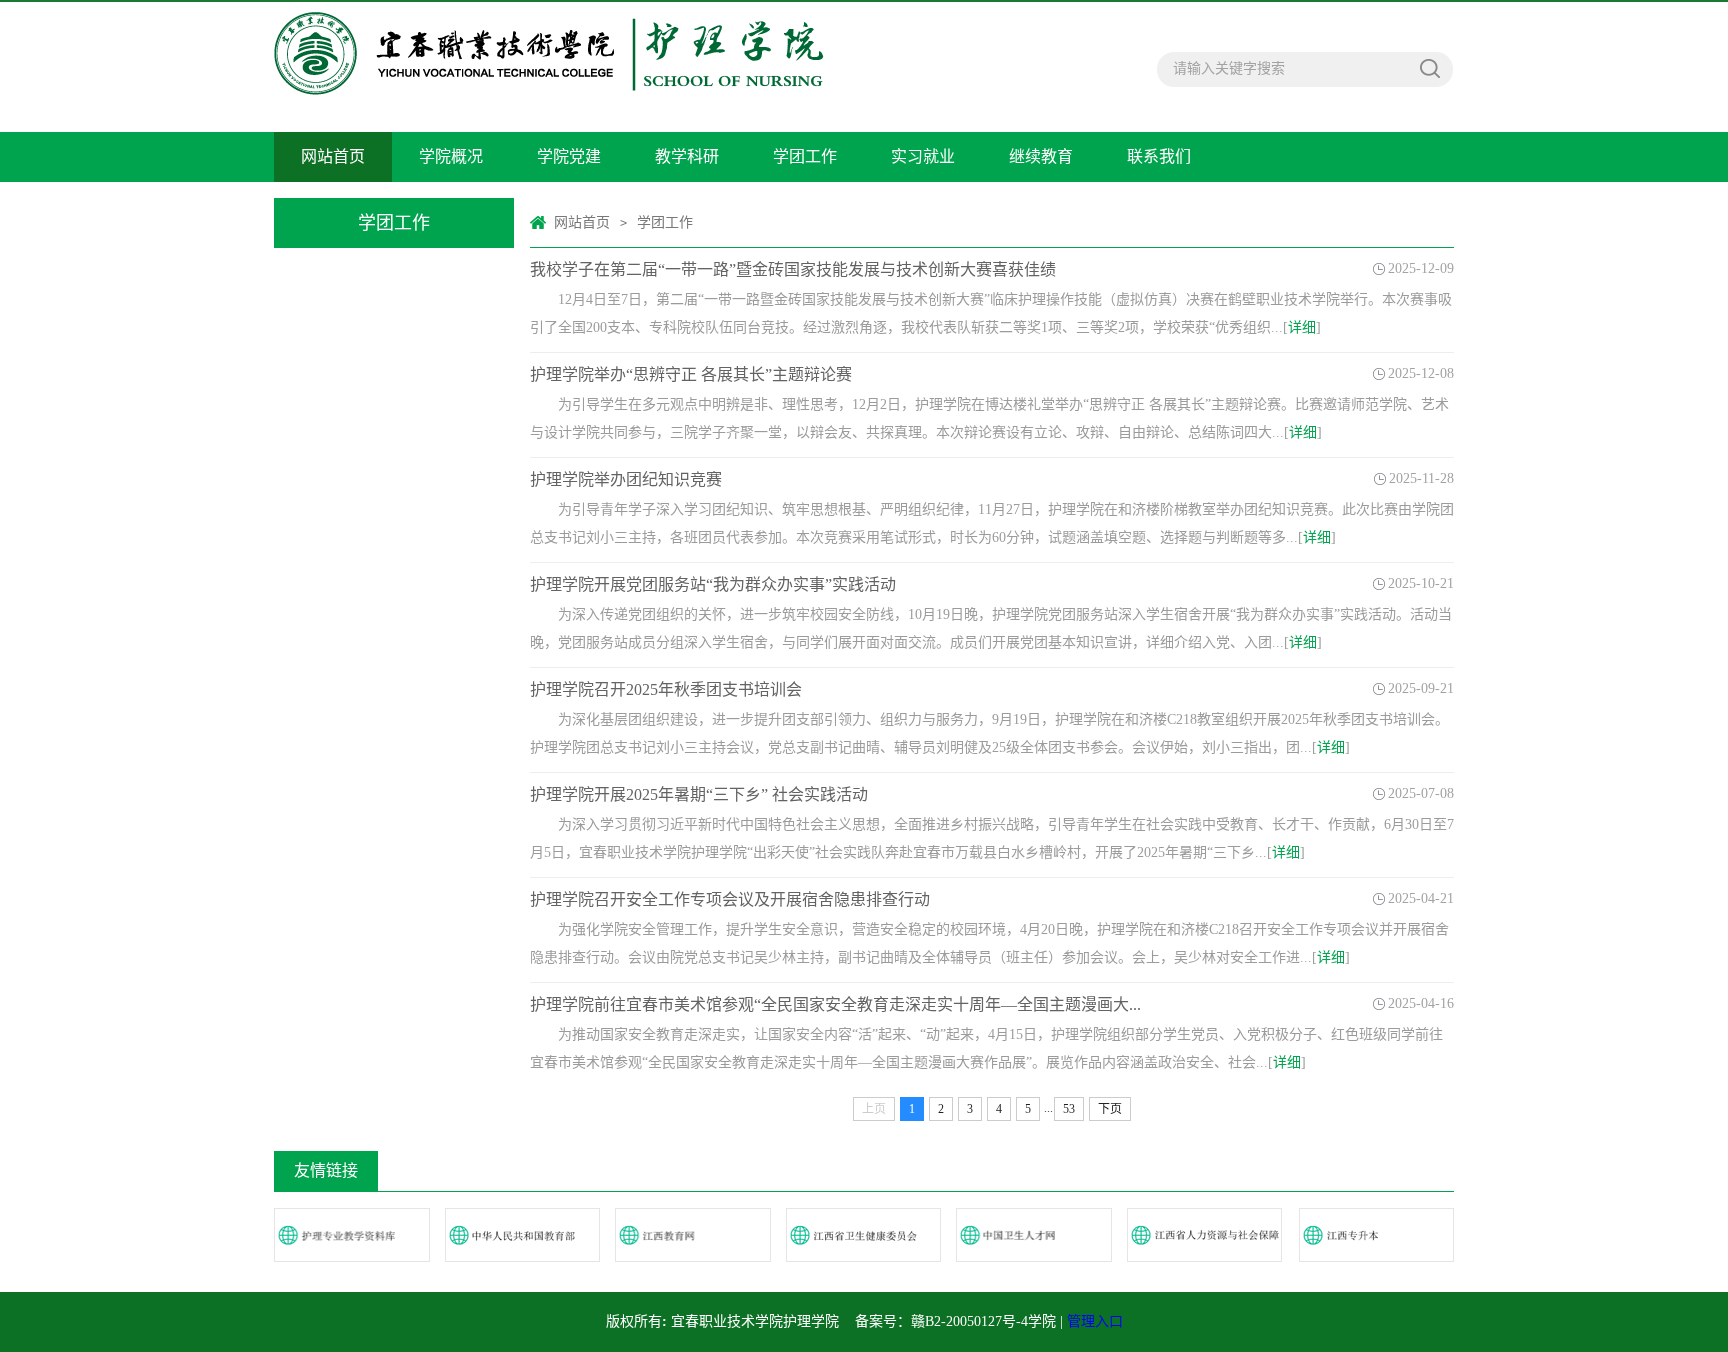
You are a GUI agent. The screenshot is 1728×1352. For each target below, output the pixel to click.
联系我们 (1159, 156)
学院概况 (451, 156)
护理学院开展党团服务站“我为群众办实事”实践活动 (713, 584)
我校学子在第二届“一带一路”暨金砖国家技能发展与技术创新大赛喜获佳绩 (793, 269)
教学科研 (687, 156)
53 (1069, 1109)
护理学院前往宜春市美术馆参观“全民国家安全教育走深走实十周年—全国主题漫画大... (835, 1004)
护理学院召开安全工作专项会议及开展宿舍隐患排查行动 (730, 899)
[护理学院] (549, 67)
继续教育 (1041, 156)
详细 (1302, 327)
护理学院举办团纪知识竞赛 (626, 479)
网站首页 (333, 156)
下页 (1110, 1109)
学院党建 (569, 156)
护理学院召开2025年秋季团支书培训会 (666, 689)
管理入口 (1095, 1321)
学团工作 (805, 156)
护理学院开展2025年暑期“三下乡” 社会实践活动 (699, 794)
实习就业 (923, 156)
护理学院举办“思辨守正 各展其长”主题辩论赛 (691, 374)
